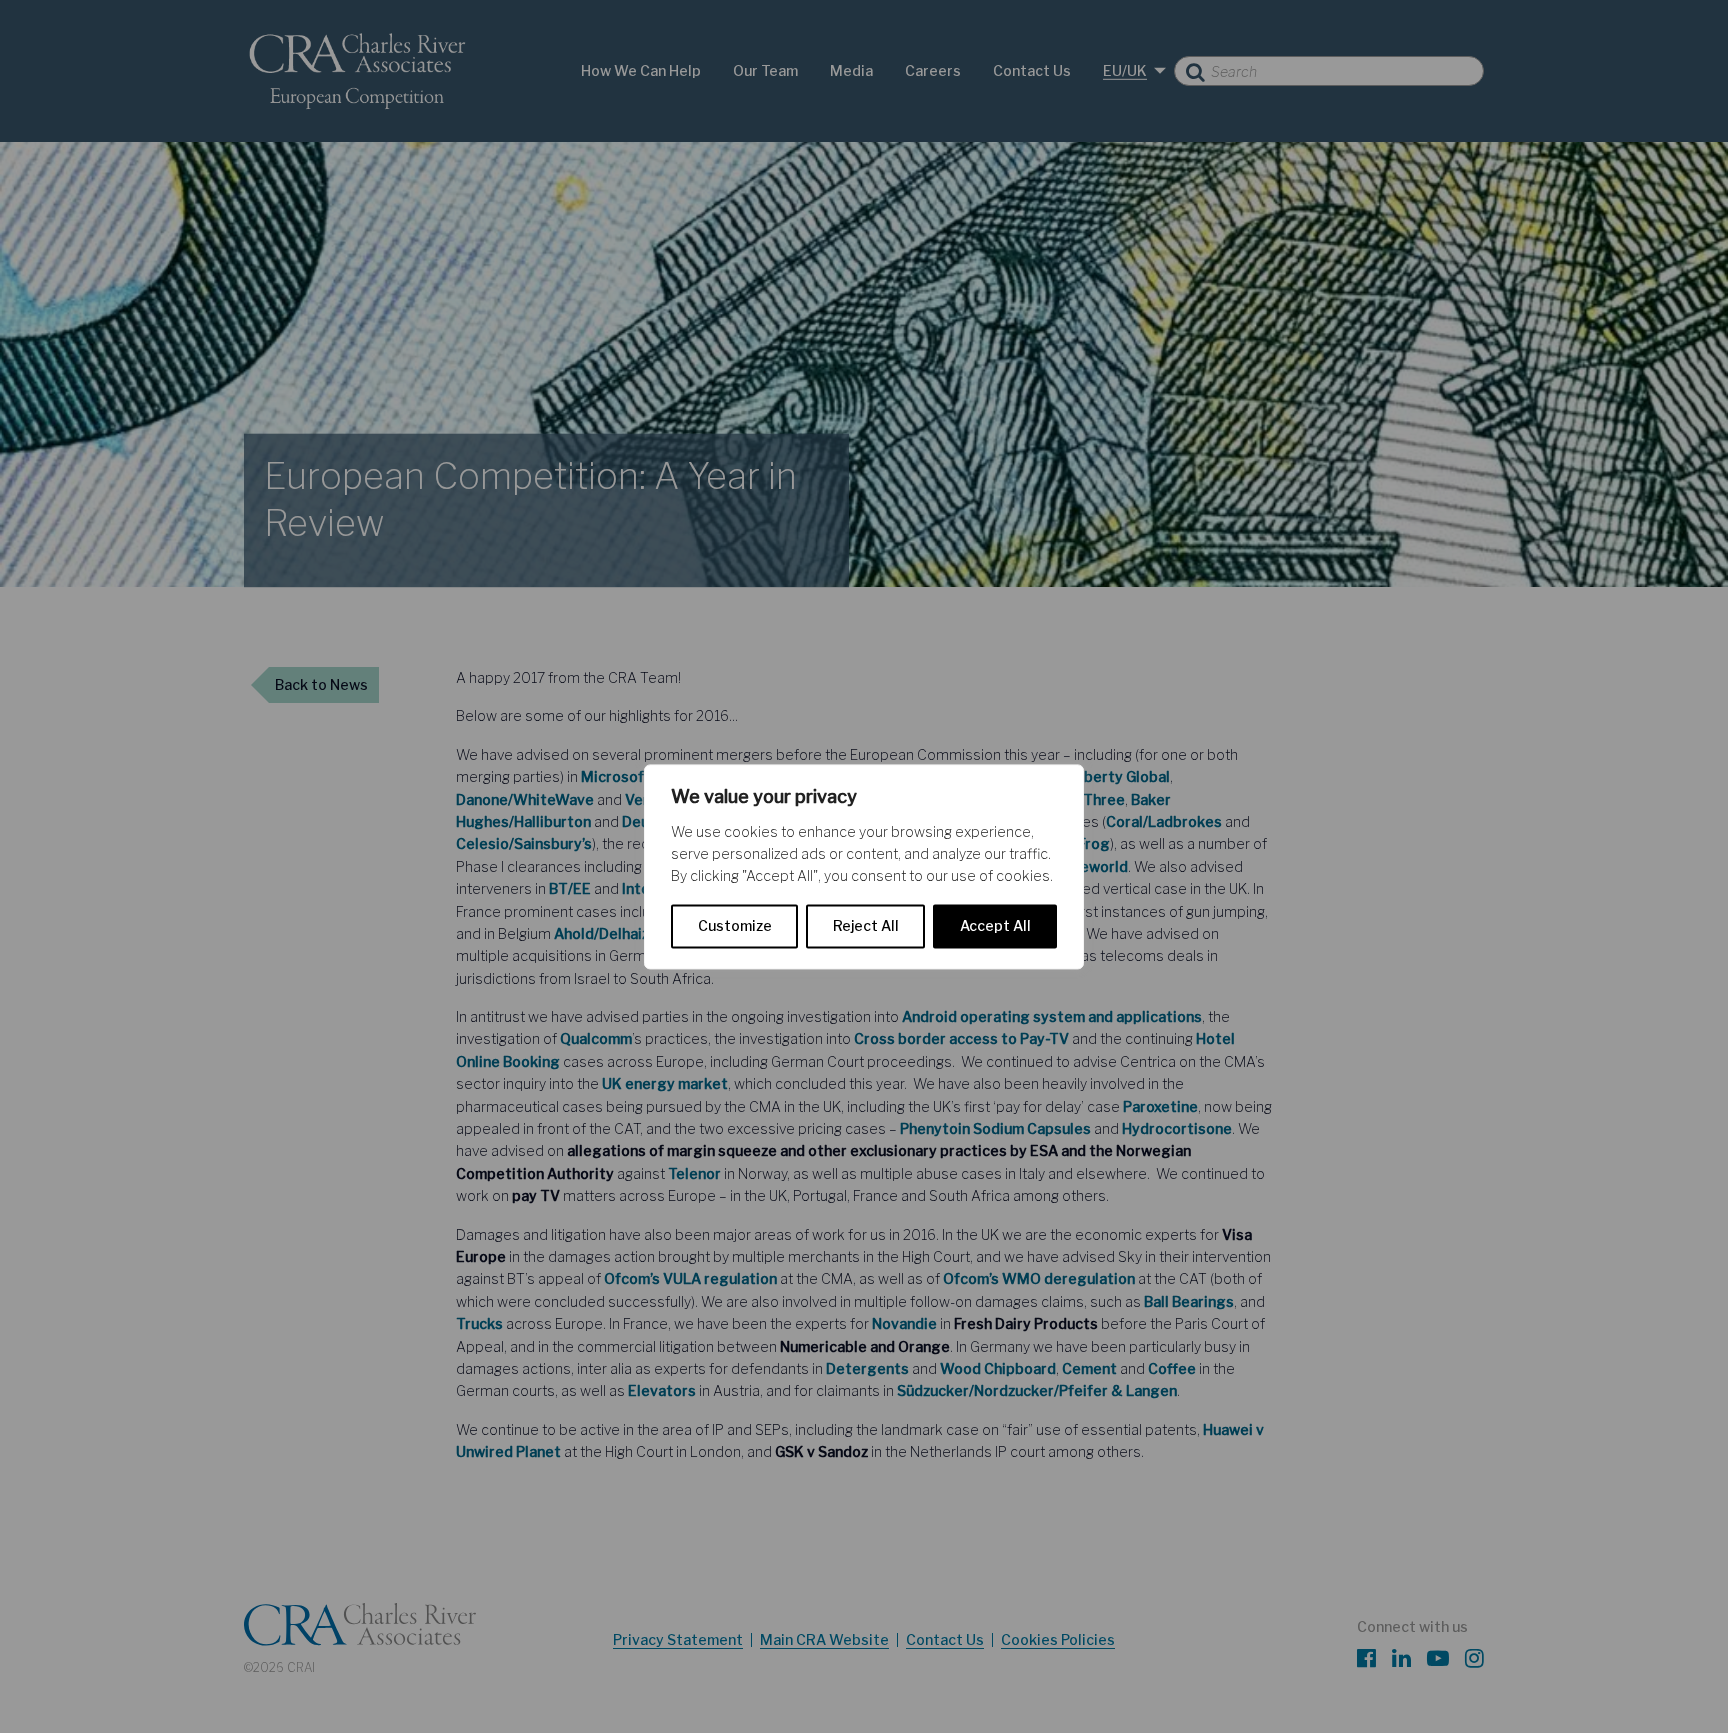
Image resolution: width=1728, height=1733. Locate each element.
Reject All (866, 925)
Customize (735, 925)
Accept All (995, 925)
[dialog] (864, 866)
